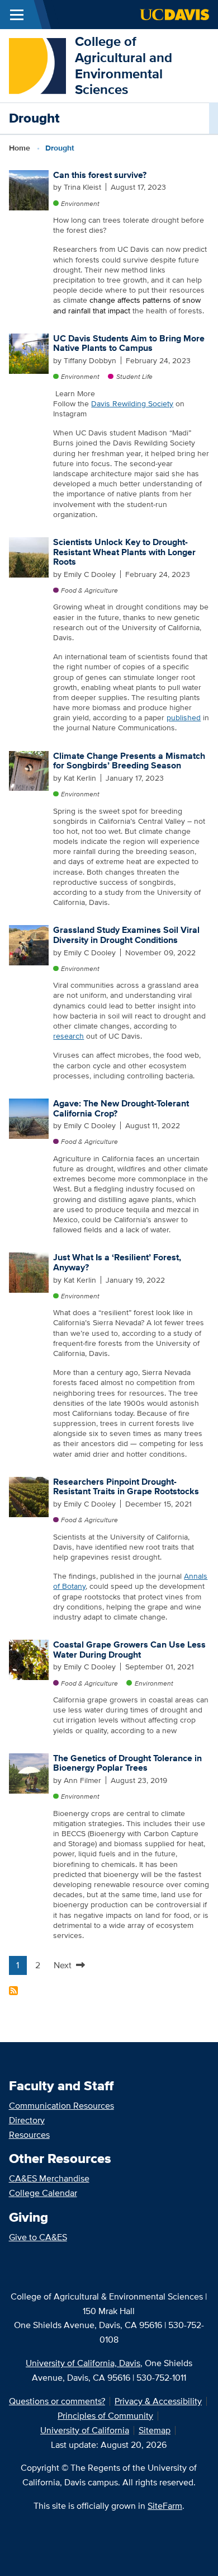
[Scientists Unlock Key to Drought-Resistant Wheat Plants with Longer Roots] (29, 556)
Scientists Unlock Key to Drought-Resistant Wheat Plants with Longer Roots (124, 552)
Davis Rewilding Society (132, 403)
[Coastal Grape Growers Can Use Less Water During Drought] (29, 1659)
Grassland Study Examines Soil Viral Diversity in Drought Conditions (126, 935)
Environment (80, 203)
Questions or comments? (57, 2401)
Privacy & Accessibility (158, 2401)
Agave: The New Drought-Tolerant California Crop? (121, 1108)
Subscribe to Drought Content (13, 1991)
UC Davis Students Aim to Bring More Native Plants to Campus (129, 343)
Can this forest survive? (100, 175)
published (184, 717)
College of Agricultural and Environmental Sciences (124, 65)
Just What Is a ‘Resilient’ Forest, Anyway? (117, 1262)
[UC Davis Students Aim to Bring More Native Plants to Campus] (29, 353)
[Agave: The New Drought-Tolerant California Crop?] (29, 1118)
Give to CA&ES (38, 2237)
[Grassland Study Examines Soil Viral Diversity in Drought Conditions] (29, 945)
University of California (85, 2430)
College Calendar (43, 2193)
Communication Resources (61, 2106)
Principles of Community (105, 2416)
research (68, 1036)
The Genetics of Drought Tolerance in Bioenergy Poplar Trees (127, 1763)
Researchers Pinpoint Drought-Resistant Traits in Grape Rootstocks (126, 1487)
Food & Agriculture (89, 590)
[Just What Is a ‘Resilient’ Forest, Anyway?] (29, 1272)
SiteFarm (165, 2506)
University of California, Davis (83, 2363)
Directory (27, 2120)
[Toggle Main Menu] (17, 15)
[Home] (37, 65)
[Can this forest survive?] (29, 189)
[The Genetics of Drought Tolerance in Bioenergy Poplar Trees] (29, 1772)
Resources (29, 2135)
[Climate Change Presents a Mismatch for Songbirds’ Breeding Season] (29, 770)
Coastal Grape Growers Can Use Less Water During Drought (129, 1650)
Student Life (134, 376)
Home (20, 148)
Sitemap (155, 2430)
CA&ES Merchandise (49, 2178)
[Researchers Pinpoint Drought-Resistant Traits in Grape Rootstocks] (29, 1496)
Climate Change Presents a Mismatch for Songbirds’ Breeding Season (129, 761)
